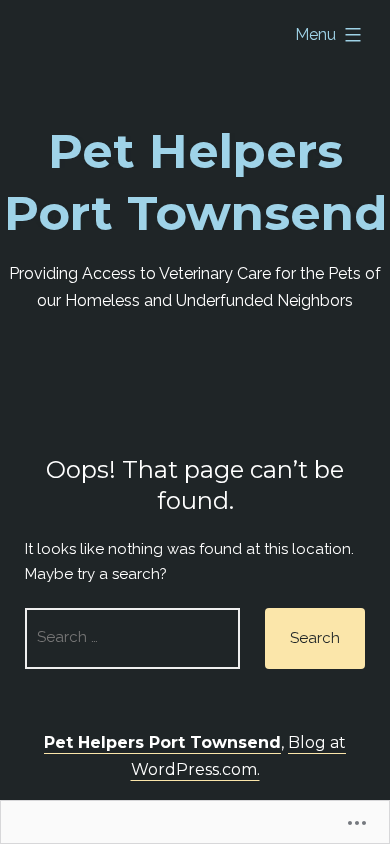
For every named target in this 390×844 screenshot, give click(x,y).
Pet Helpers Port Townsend (162, 742)
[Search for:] (132, 638)
